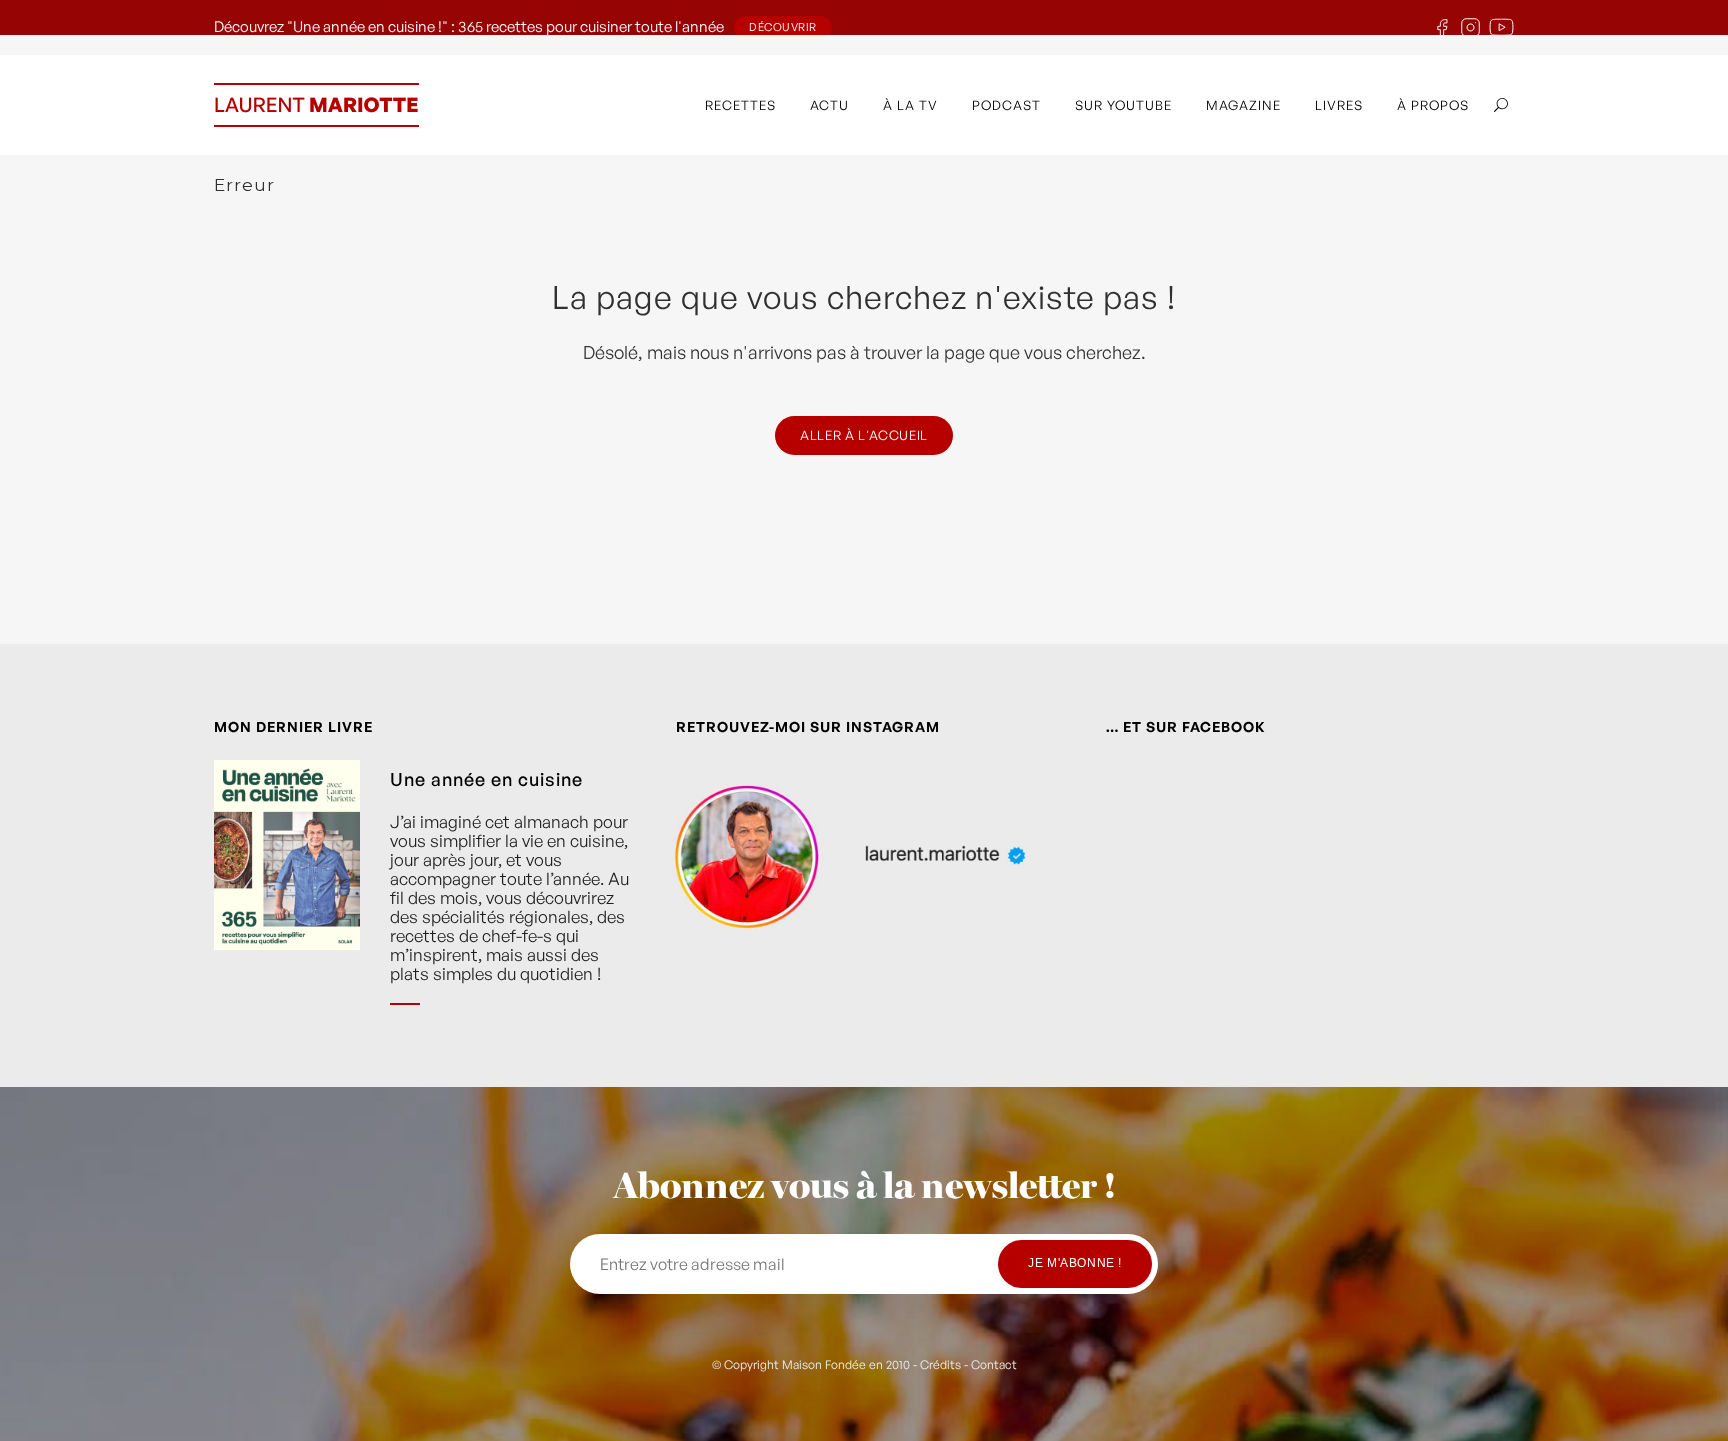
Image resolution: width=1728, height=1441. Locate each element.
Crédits (940, 1364)
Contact (994, 1364)
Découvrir (783, 27)
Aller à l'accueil (864, 435)
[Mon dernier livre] (287, 898)
